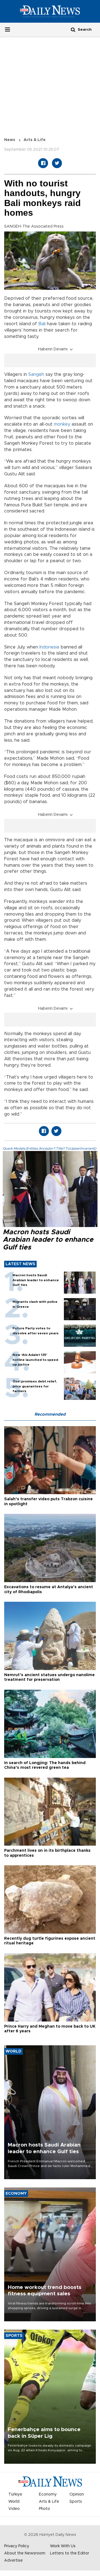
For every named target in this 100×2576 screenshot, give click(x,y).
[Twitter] (57, 163)
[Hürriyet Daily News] (50, 11)
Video (14, 2509)
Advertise (13, 2561)
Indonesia (49, 647)
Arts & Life (35, 140)
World (14, 2502)
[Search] (73, 29)
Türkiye (15, 2494)
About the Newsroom (25, 2553)
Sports (76, 2502)
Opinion (77, 2494)
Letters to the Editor (70, 2553)
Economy (48, 2494)
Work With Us (63, 2546)
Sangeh (36, 374)
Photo (44, 2509)
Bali (42, 324)
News (10, 140)
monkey (62, 424)
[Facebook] (43, 163)
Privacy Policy (17, 2546)
